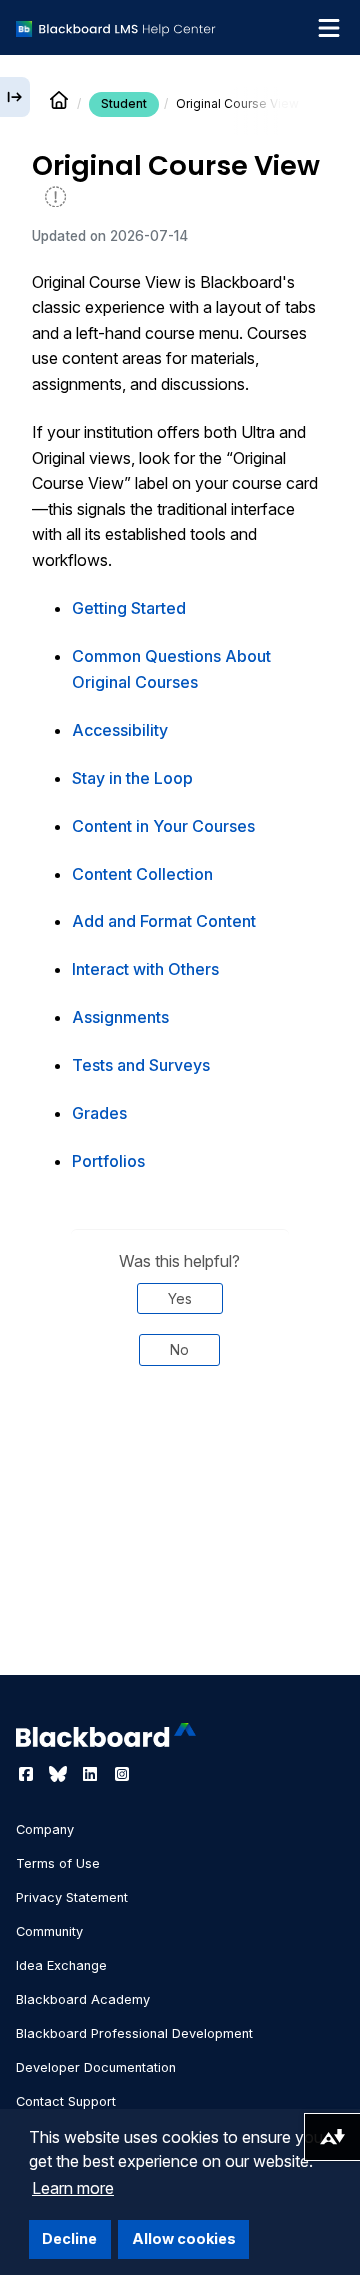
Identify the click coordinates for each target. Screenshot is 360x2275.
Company (45, 1829)
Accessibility (120, 730)
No (179, 1349)
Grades (99, 1113)
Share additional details (180, 1473)
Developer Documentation (96, 2067)
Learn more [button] (73, 2188)
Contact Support (66, 2101)
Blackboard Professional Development (134, 2033)
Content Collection (142, 874)
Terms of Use (58, 1863)
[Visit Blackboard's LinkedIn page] (92, 1774)
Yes (180, 1298)
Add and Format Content (164, 921)
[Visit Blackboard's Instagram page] (122, 1774)
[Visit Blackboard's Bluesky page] (60, 1774)
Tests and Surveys (141, 1065)
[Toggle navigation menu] (329, 28)
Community (49, 1931)
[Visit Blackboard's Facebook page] (28, 1774)
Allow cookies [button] (184, 2238)
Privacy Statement (72, 1897)
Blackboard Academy (83, 1999)
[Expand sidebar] (15, 97)
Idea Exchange (61, 1965)
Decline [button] (69, 2238)
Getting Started (129, 608)
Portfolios (108, 1161)
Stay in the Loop (132, 778)
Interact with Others (145, 969)
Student (124, 103)
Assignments (120, 1017)
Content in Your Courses (163, 826)
